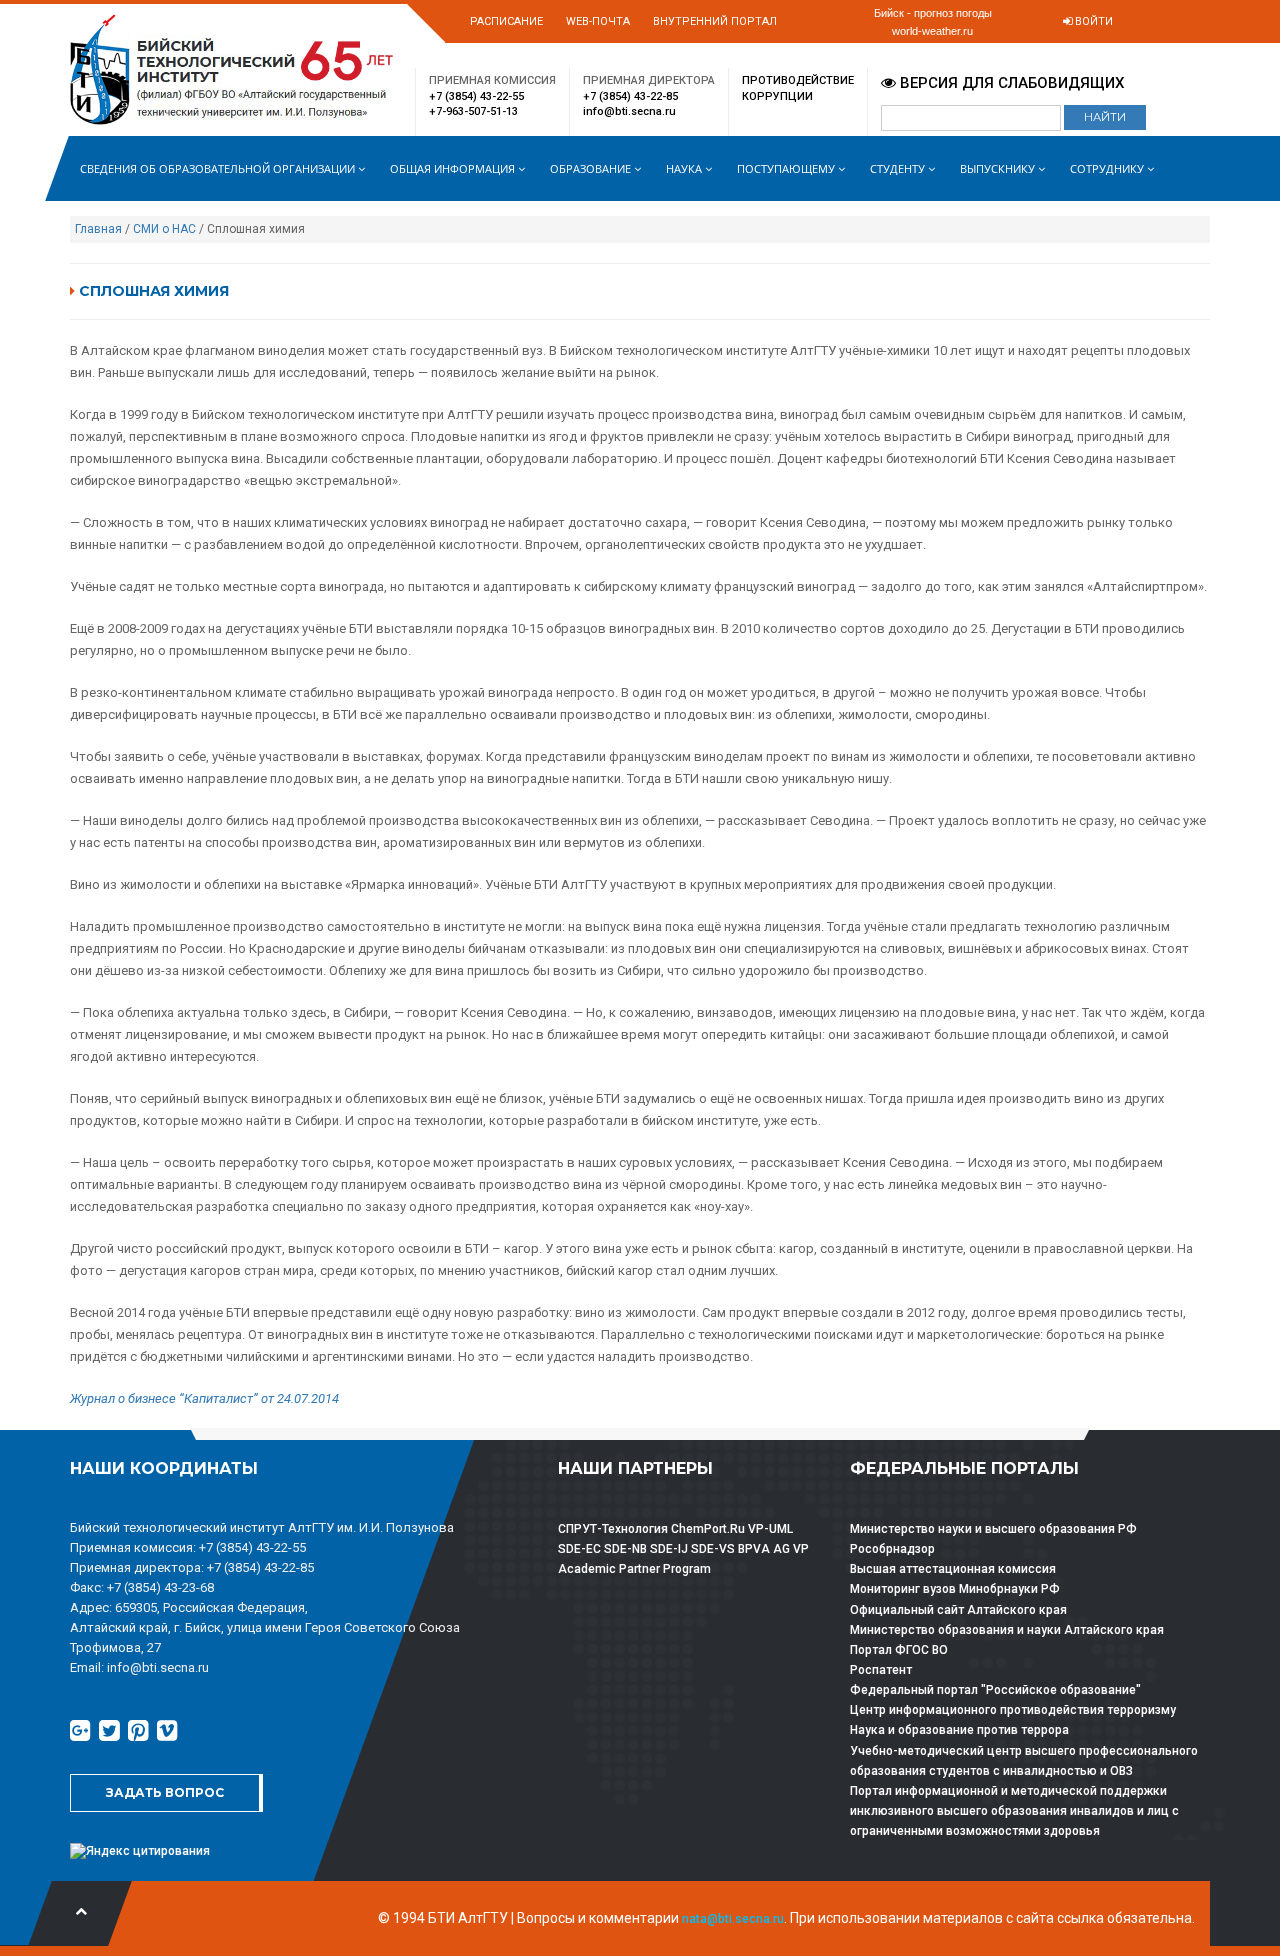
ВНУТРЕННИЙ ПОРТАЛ (715, 21)
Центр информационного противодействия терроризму (1013, 1710)
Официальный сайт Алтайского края (958, 1610)
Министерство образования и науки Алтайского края (1007, 1630)
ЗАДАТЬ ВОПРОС (165, 1792)
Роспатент (881, 1670)
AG (781, 1549)
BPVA (754, 1549)
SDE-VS (713, 1549)
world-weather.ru (932, 31)
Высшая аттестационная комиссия (953, 1569)
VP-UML (770, 1529)
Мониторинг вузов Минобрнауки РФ (955, 1589)
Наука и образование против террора (959, 1730)
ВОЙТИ (1092, 21)
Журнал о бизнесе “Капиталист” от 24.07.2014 (204, 1398)
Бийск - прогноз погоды (933, 13)
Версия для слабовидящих (1010, 83)
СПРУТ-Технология (613, 1529)
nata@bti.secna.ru (733, 1919)
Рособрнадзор (892, 1549)
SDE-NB (625, 1549)
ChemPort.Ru (708, 1529)
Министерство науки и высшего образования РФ (993, 1529)
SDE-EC (579, 1549)
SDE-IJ (669, 1549)
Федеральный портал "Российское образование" (995, 1690)
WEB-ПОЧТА (598, 21)
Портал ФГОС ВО (899, 1650)
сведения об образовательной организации (219, 168)
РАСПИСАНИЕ (506, 21)
